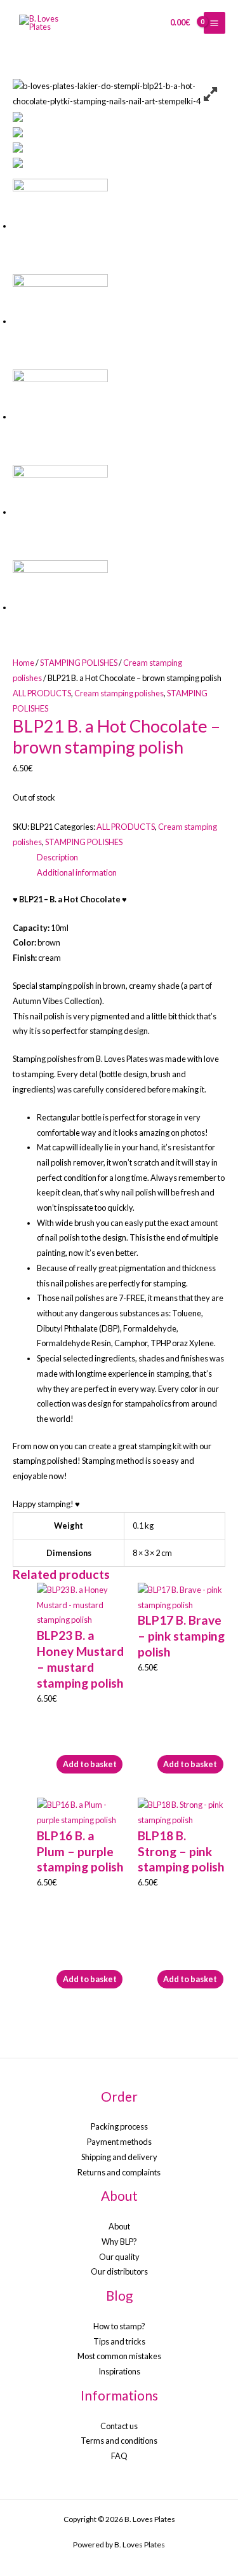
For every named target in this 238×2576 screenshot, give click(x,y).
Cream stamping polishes (119, 693)
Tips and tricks (119, 2341)
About (119, 2226)
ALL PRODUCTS (42, 693)
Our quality (119, 2257)
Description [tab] (57, 857)
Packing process (119, 2126)
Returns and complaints (119, 2172)
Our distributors (119, 2271)
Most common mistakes (119, 2356)
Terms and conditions (119, 2441)
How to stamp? (119, 2326)
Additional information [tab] (77, 872)
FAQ (119, 2456)
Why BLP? (119, 2242)
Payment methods (119, 2142)
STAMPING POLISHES (79, 663)
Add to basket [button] (90, 1764)
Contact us (119, 2426)
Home (23, 663)
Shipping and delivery (119, 2157)
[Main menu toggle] (215, 23)
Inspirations (119, 2371)
